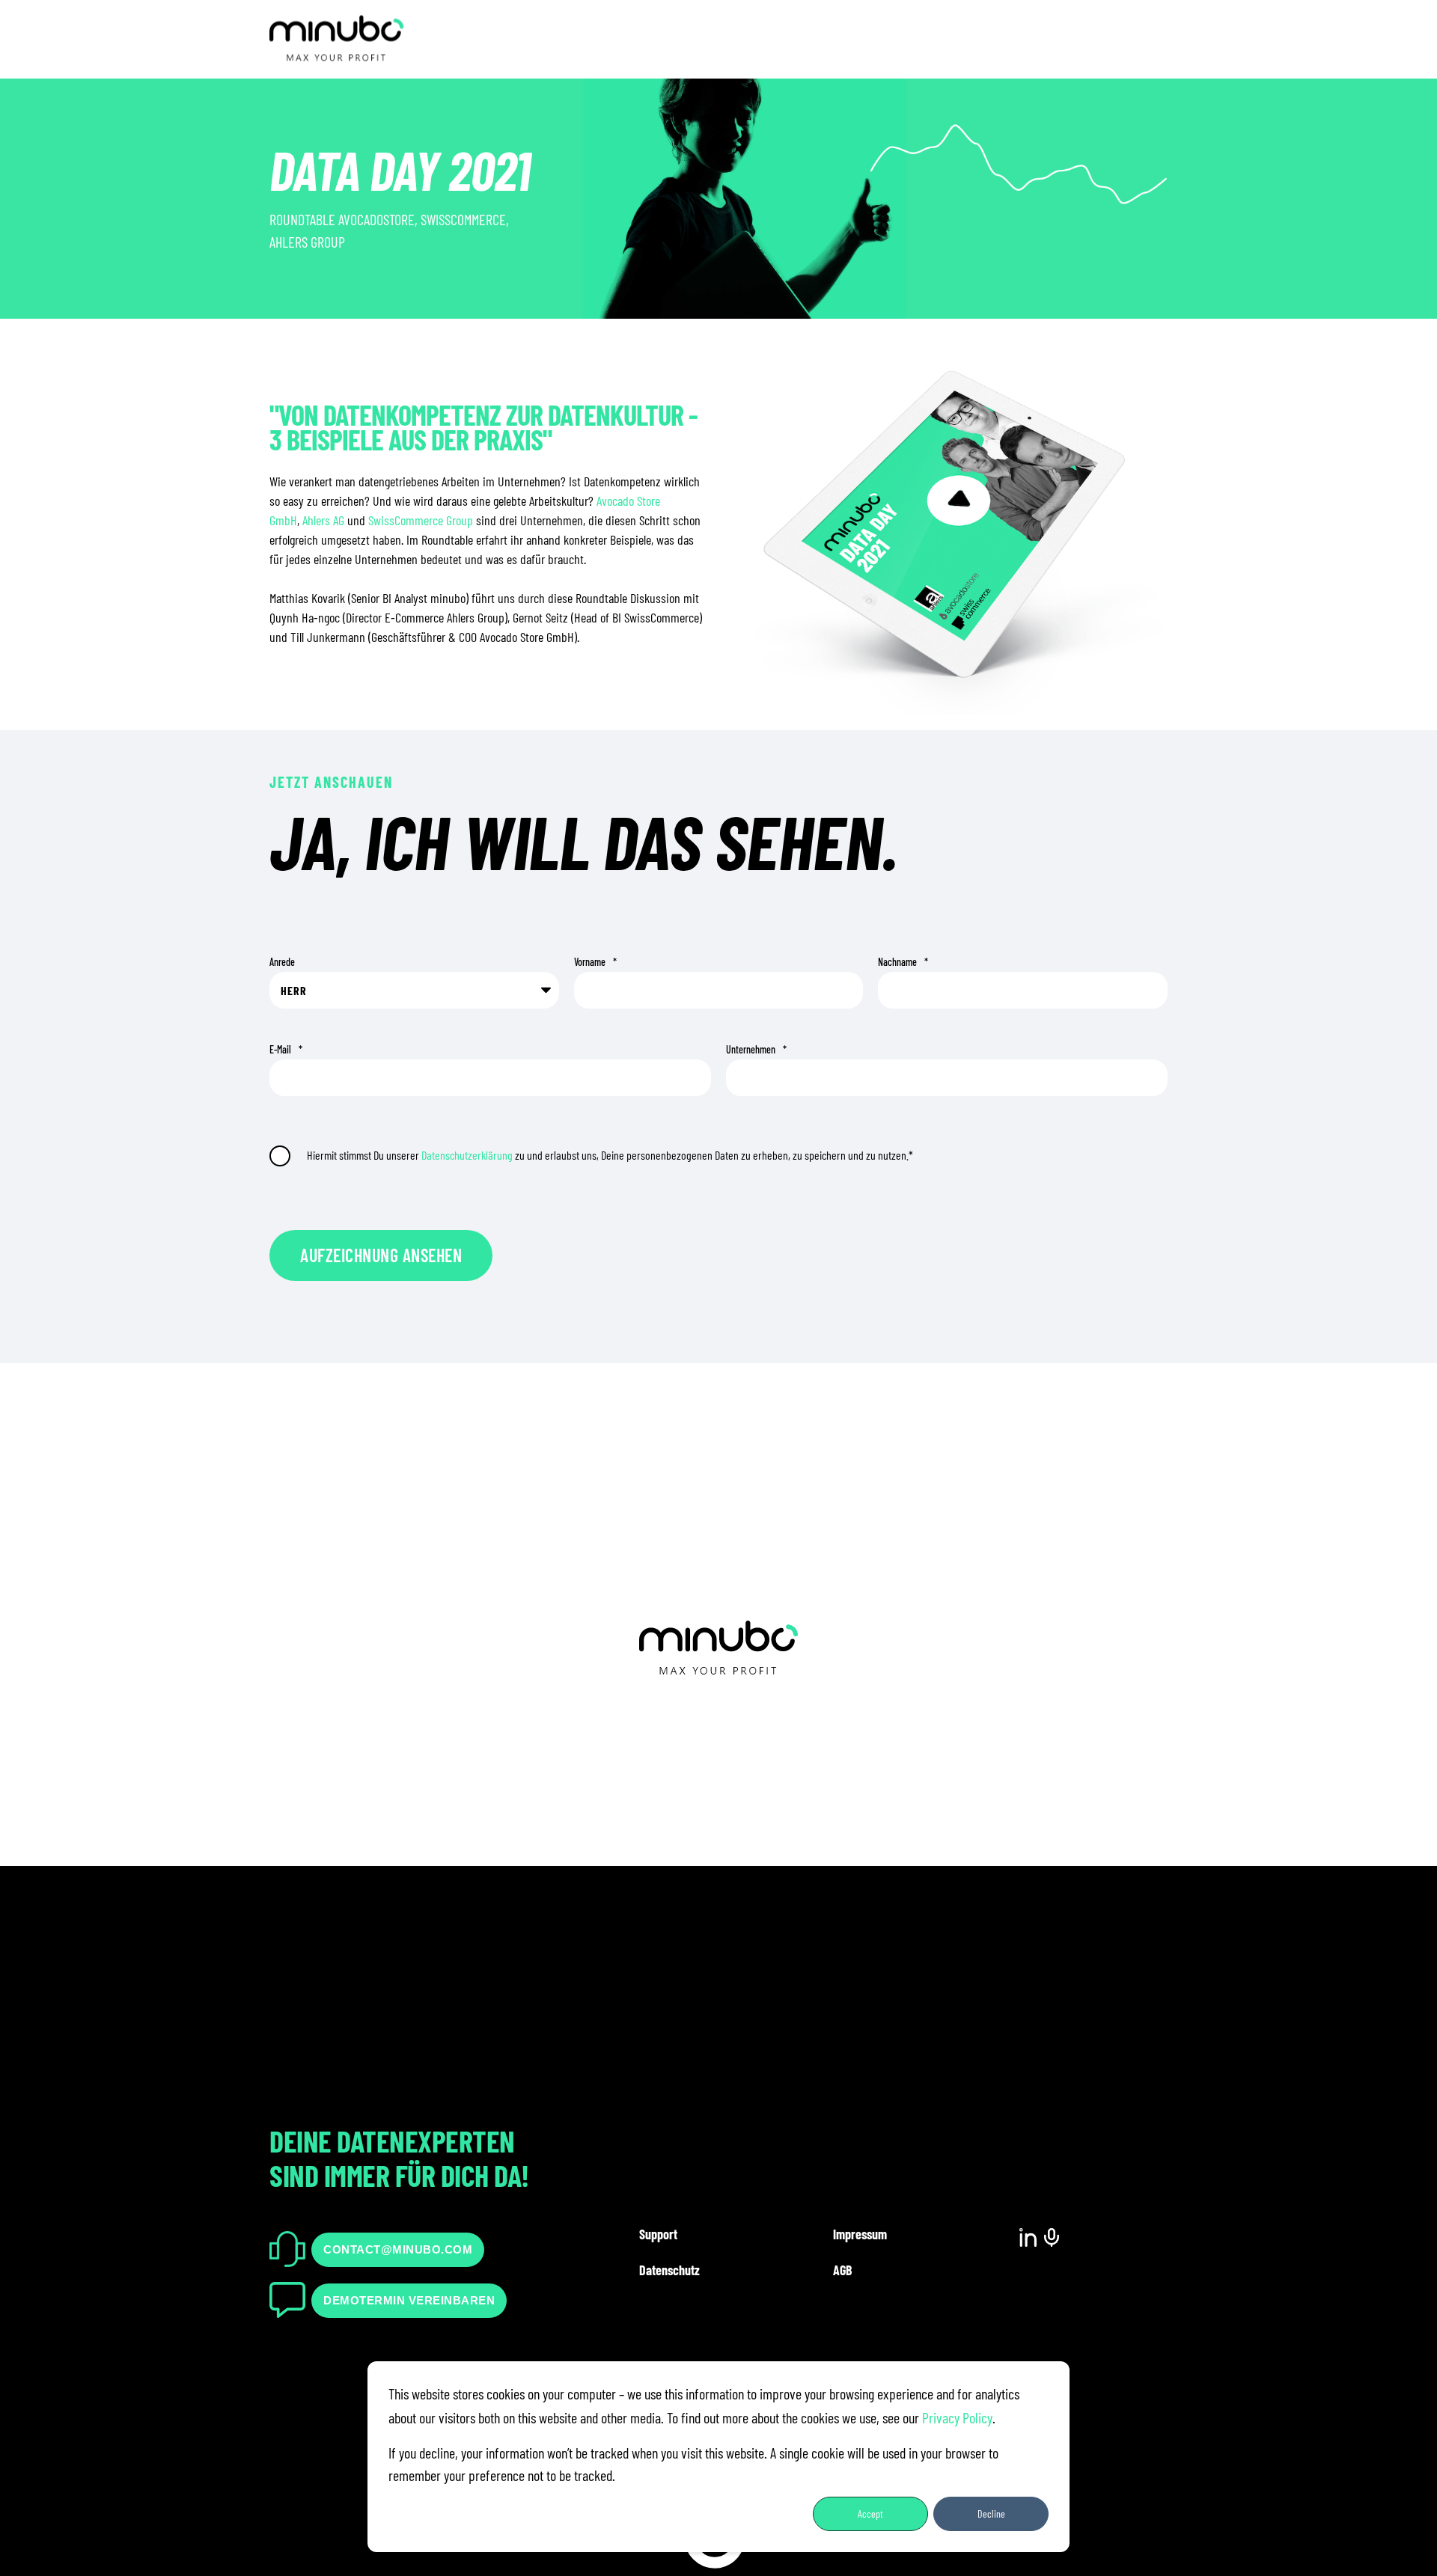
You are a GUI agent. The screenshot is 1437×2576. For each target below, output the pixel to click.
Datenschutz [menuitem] (669, 2270)
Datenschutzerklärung (467, 1155)
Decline (991, 2514)
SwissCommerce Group (421, 520)
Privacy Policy (957, 2417)
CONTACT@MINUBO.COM (398, 2249)
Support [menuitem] (658, 2234)
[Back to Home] (337, 53)
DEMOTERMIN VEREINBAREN (409, 2300)
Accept (870, 2514)
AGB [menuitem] (842, 2270)
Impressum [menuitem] (860, 2234)
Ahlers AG (323, 520)
